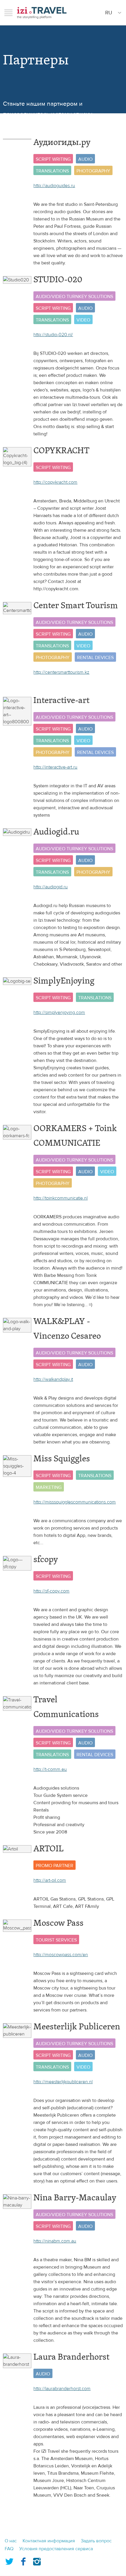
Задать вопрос (96, 2541)
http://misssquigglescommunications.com (75, 1502)
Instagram (37, 2560)
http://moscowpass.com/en (61, 1955)
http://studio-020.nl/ (53, 335)
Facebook (23, 2560)
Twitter (9, 2560)
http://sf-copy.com (51, 1591)
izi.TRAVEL (42, 13)
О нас (11, 2541)
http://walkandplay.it (53, 1379)
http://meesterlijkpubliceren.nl (63, 2082)
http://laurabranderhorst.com (62, 2389)
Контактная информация (49, 2541)
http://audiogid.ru (51, 887)
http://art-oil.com (50, 1880)
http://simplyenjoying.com (59, 1012)
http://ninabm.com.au (55, 2241)
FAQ (9, 2549)
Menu (8, 13)
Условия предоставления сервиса (56, 2549)
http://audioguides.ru (54, 186)
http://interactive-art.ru (55, 767)
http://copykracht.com (55, 482)
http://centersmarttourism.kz (61, 672)
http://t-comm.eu (50, 1769)
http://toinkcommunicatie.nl (61, 1198)
